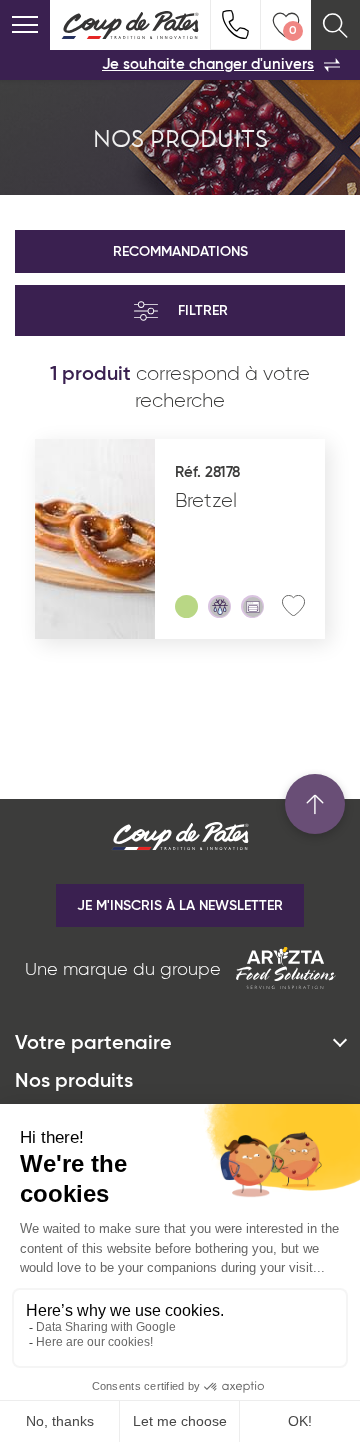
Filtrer (203, 311)
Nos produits (74, 1082)
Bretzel (206, 501)
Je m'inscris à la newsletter (180, 906)
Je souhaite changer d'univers (208, 64)
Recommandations (180, 252)
